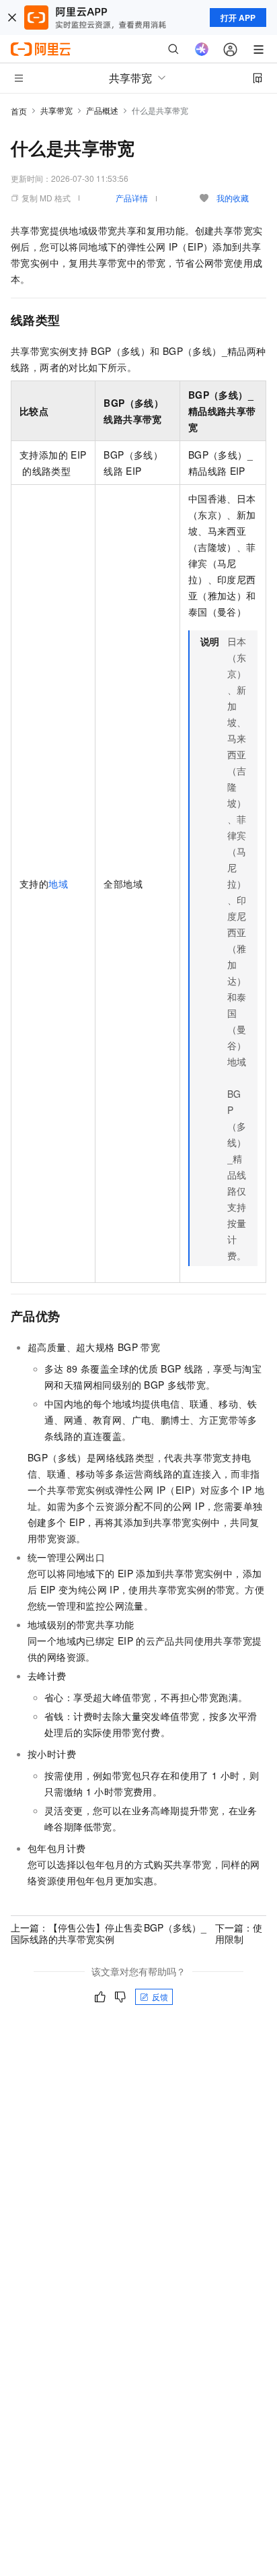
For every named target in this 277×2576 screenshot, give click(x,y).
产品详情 (132, 198)
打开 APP (238, 18)
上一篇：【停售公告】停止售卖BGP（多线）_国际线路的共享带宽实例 (109, 1933)
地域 (58, 884)
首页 (19, 111)
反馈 (160, 1996)
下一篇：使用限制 (239, 1933)
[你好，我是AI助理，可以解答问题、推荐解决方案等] (202, 49)
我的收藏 (233, 198)
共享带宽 (56, 110)
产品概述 (102, 110)
